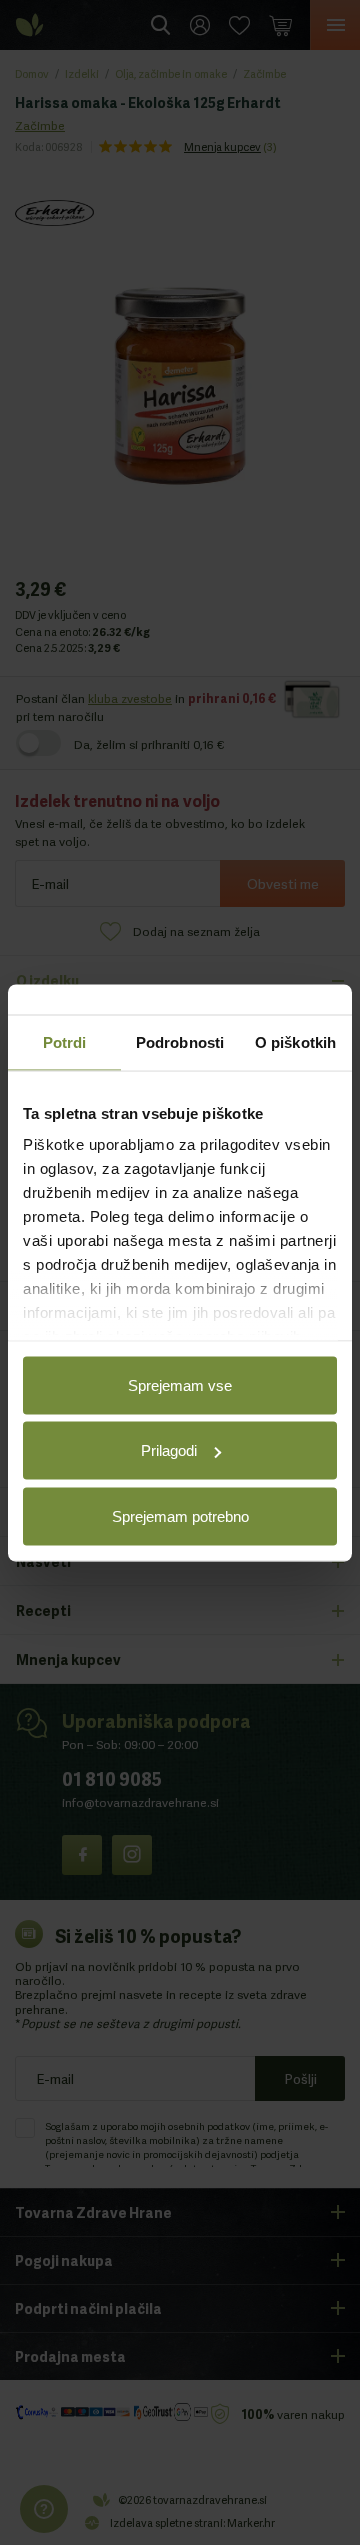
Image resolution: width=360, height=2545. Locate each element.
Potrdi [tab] (65, 1041)
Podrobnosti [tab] (180, 1041)
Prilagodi (169, 1450)
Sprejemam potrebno (180, 1515)
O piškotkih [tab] (295, 1041)
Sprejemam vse (180, 1384)
